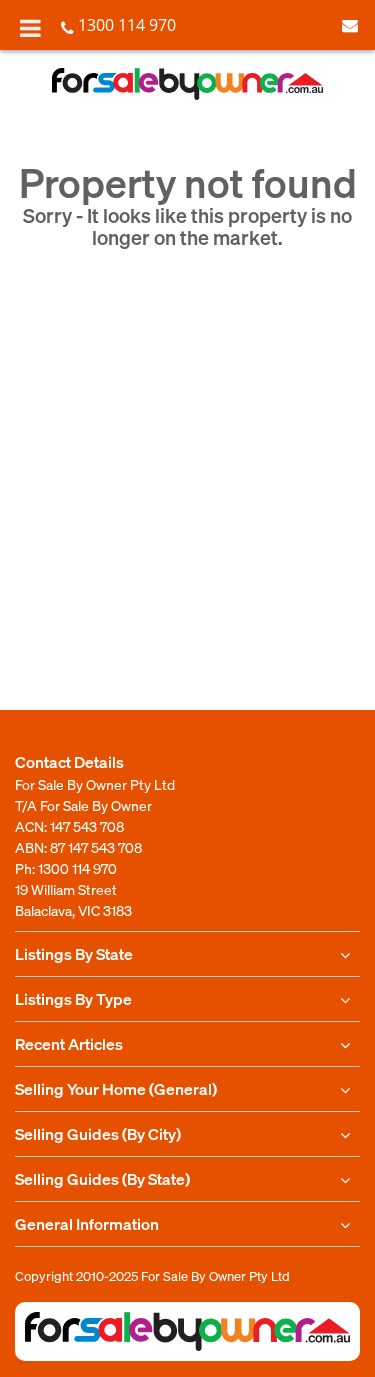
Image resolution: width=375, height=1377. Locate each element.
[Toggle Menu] (30, 28)
